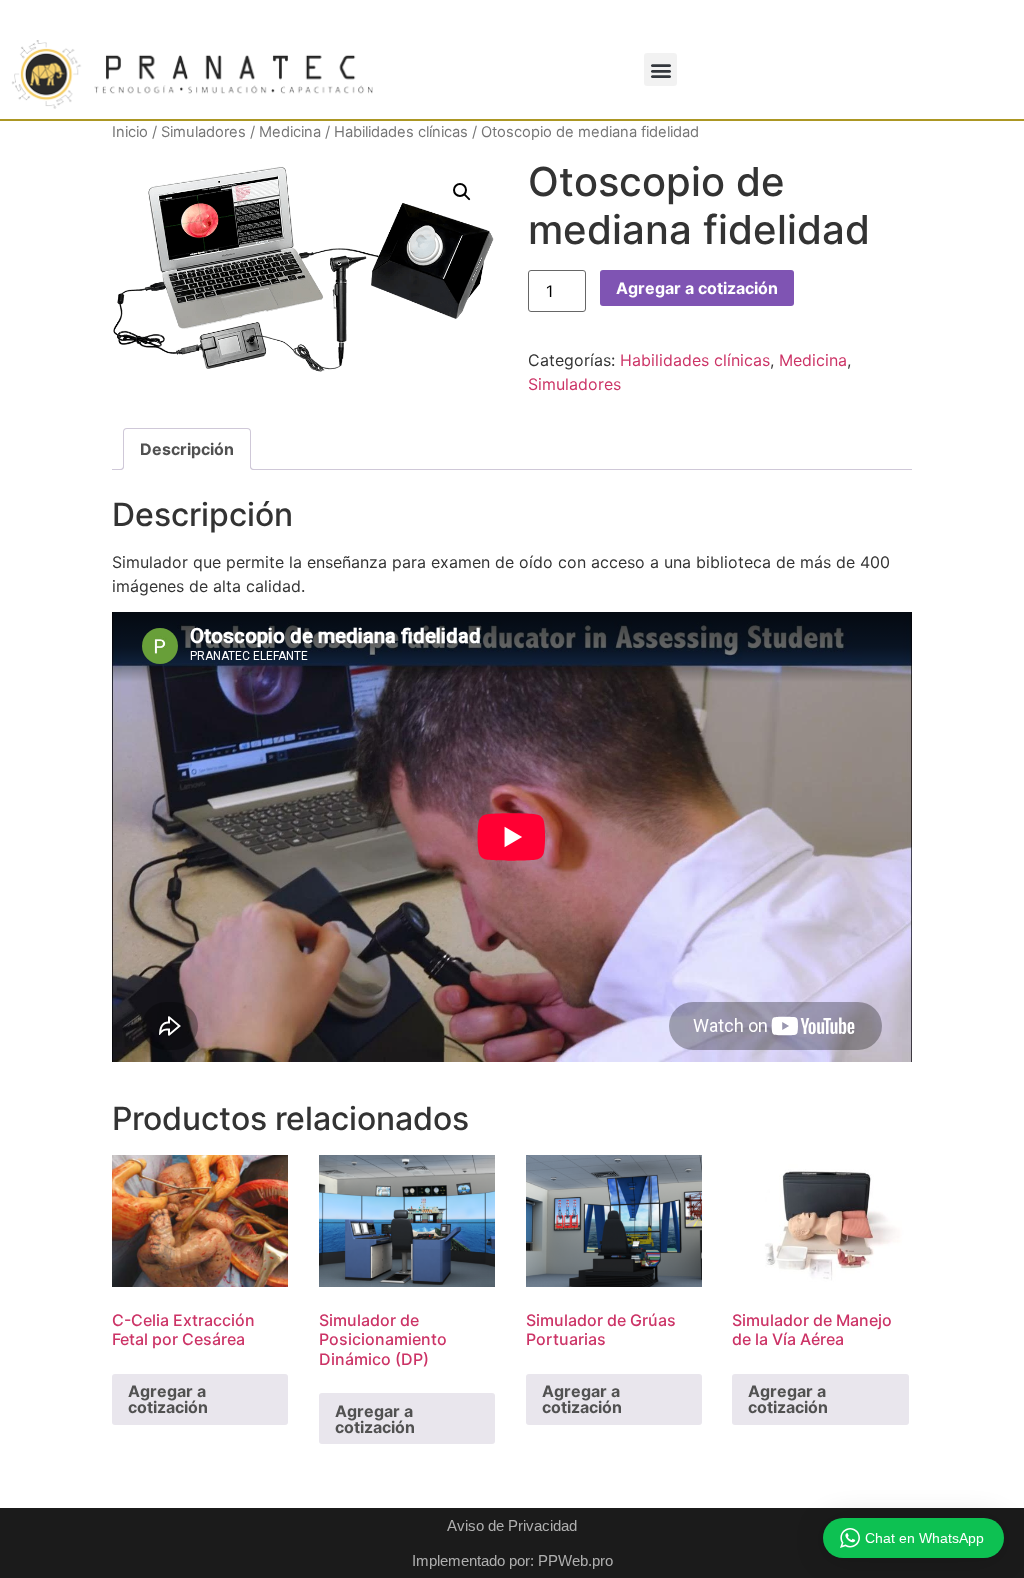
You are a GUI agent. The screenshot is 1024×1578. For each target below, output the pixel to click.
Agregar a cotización (697, 288)
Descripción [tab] (187, 449)
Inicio (130, 132)
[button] (660, 69)
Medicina (290, 132)
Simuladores (203, 132)
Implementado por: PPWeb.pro (512, 1560)
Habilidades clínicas (401, 132)
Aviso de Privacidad (512, 1525)
